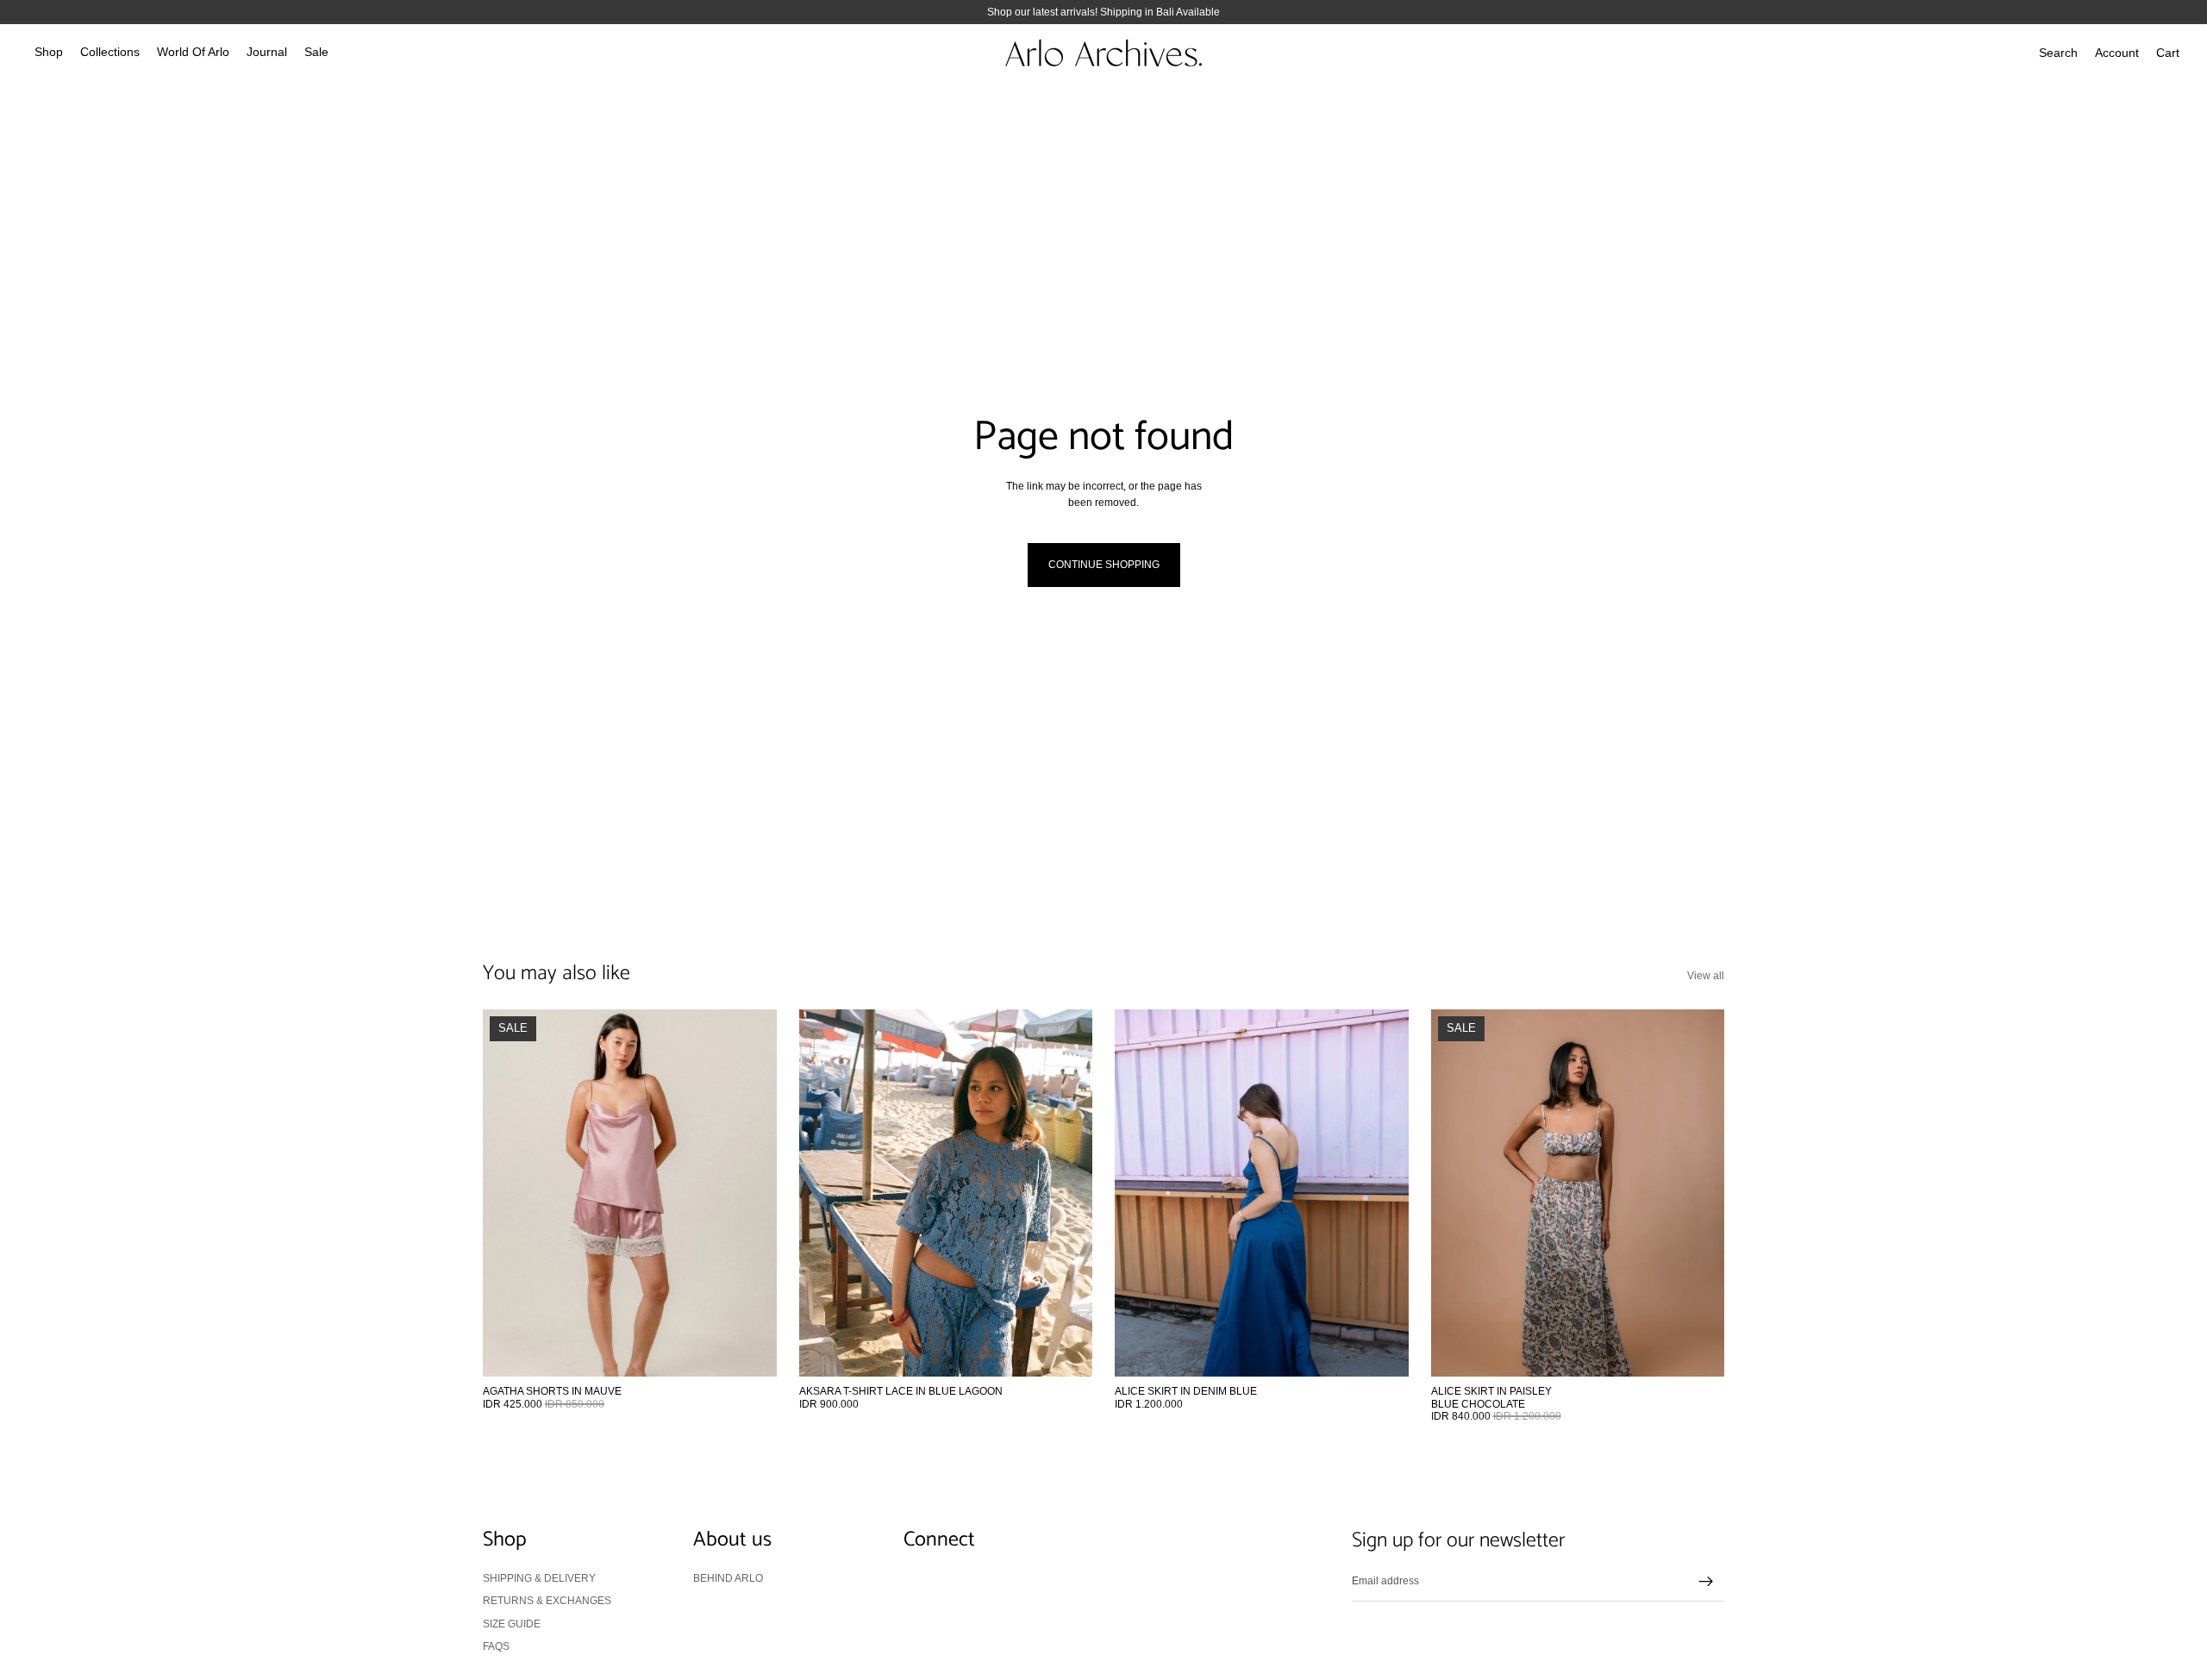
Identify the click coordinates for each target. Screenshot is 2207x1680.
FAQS (496, 1646)
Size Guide (512, 1623)
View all (1706, 976)
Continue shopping (1104, 565)
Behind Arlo (728, 1577)
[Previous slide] (509, 1193)
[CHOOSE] (750, 1351)
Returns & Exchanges (547, 1601)
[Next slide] (751, 1193)
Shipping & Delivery (539, 1577)
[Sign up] (1706, 1582)
